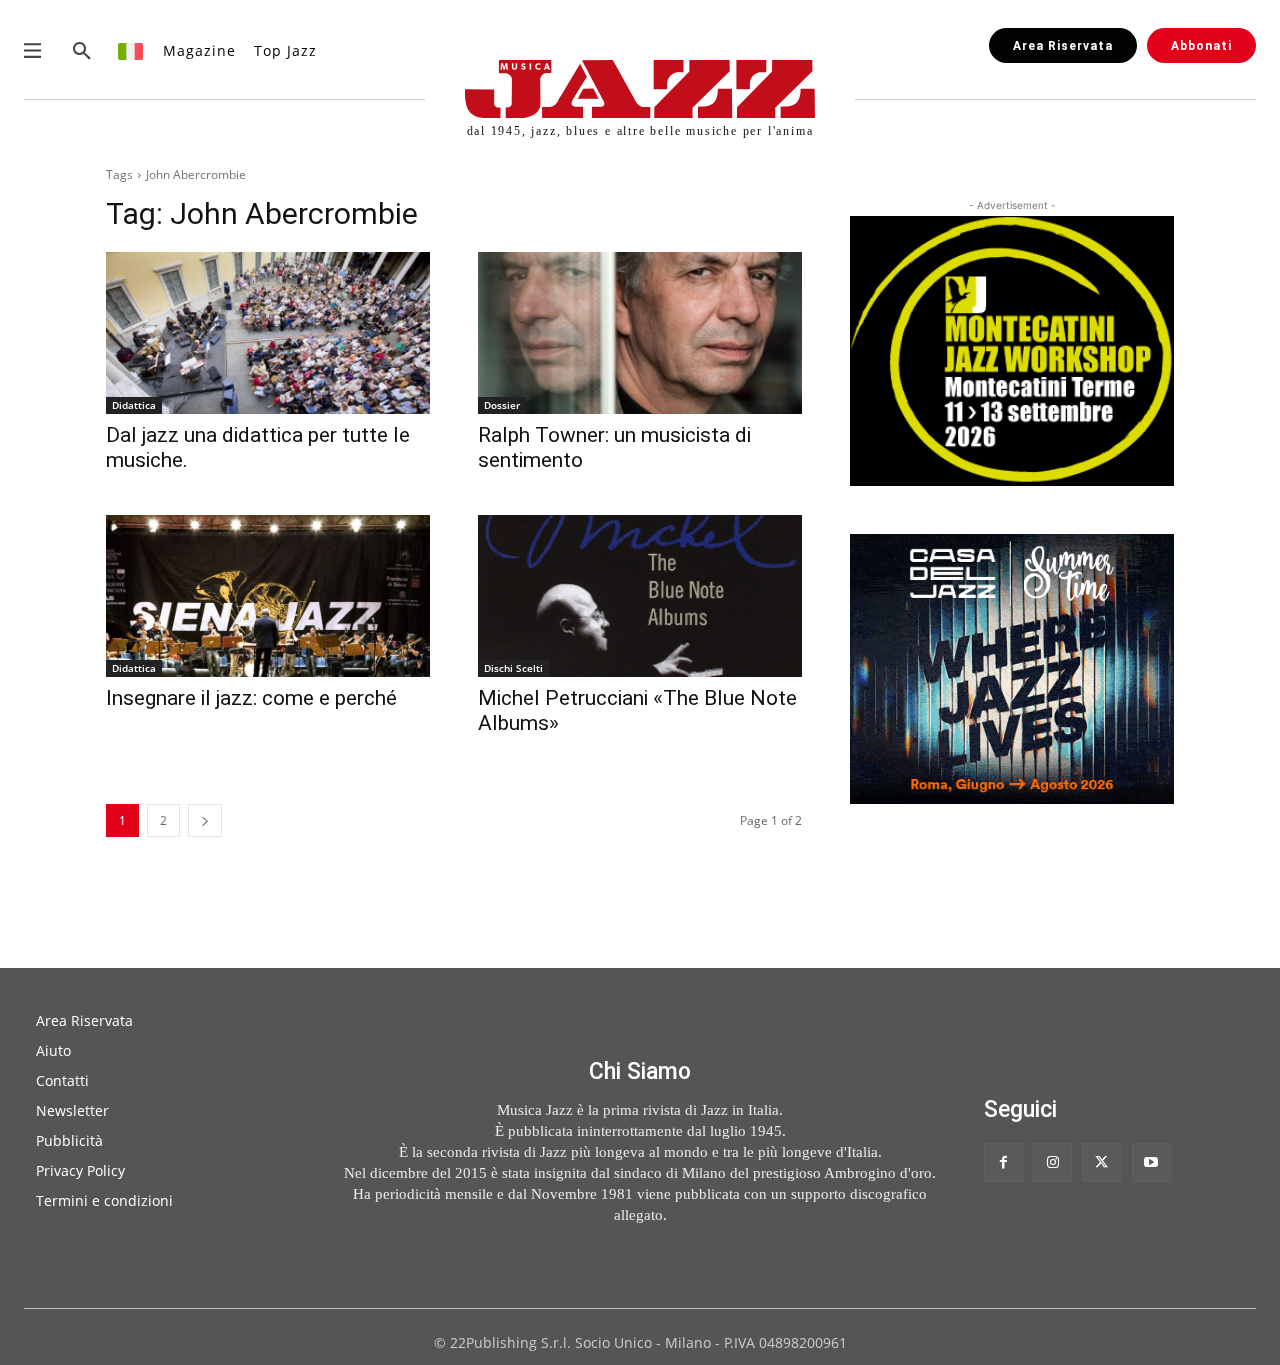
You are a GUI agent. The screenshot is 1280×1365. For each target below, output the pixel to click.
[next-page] (205, 820)
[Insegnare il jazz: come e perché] (268, 596)
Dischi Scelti (513, 668)
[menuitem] (131, 50)
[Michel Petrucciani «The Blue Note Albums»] (640, 596)
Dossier (502, 405)
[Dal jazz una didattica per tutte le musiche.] (268, 333)
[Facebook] (1003, 1162)
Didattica (134, 405)
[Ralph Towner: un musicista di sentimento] (640, 333)
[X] (1101, 1162)
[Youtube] (1151, 1162)
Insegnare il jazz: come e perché (251, 698)
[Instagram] (1052, 1162)
